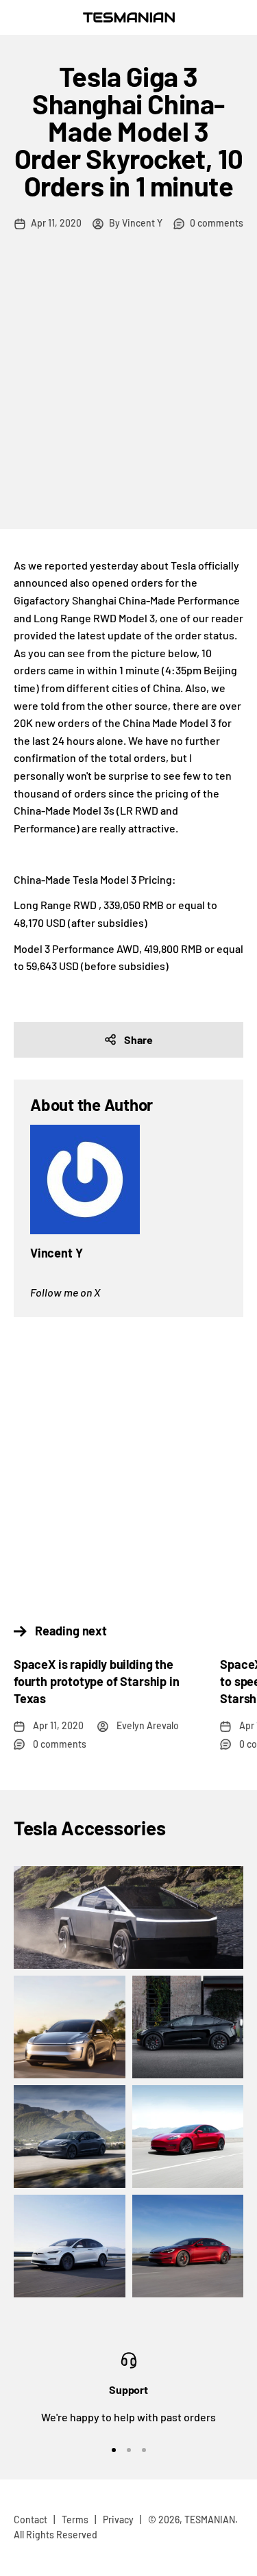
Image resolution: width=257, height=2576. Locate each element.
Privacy (118, 2520)
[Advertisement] (128, 394)
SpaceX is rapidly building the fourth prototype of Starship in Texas (96, 1681)
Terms (75, 2520)
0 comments (217, 223)
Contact (30, 2520)
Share (138, 1040)
